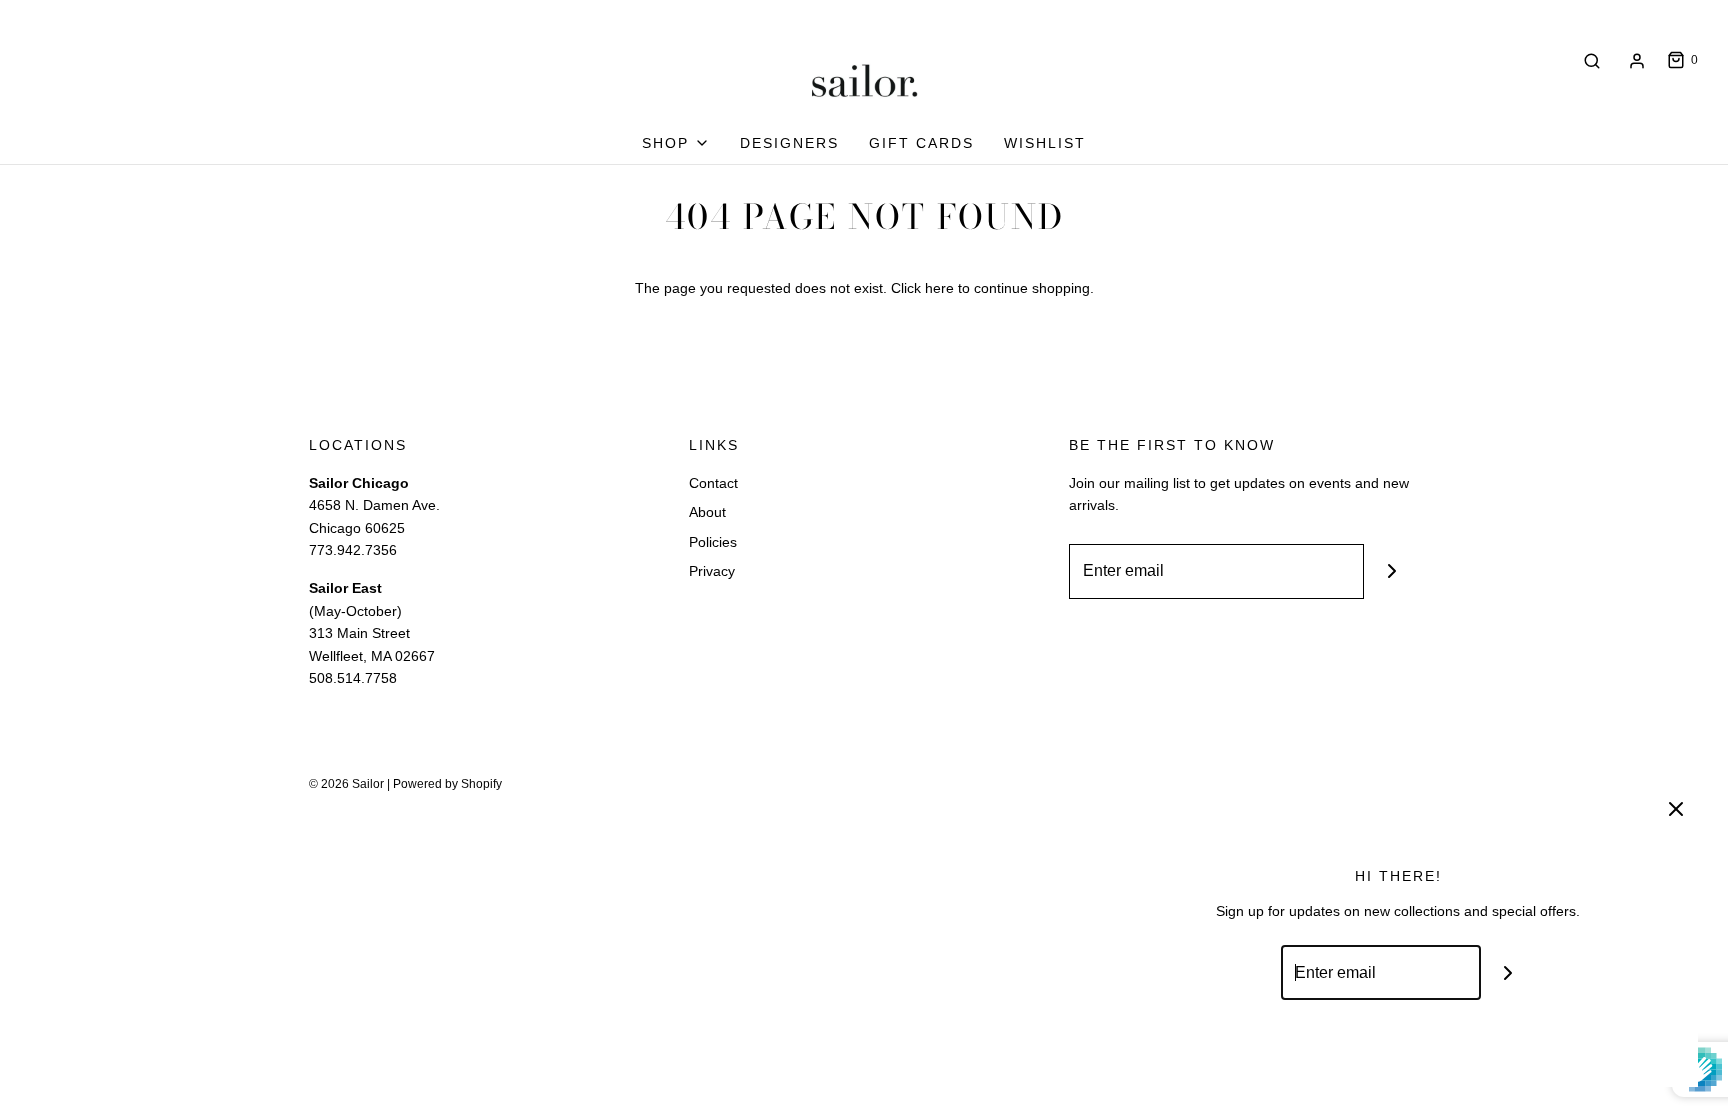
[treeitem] (676, 143)
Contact (713, 483)
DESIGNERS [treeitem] (789, 143)
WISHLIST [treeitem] (1045, 143)
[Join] (1391, 571)
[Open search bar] (1592, 60)
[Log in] (1637, 61)
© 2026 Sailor (346, 784)
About (707, 512)
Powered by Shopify (447, 784)
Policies (713, 542)
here (939, 288)
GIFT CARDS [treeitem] (921, 143)
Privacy (712, 571)
